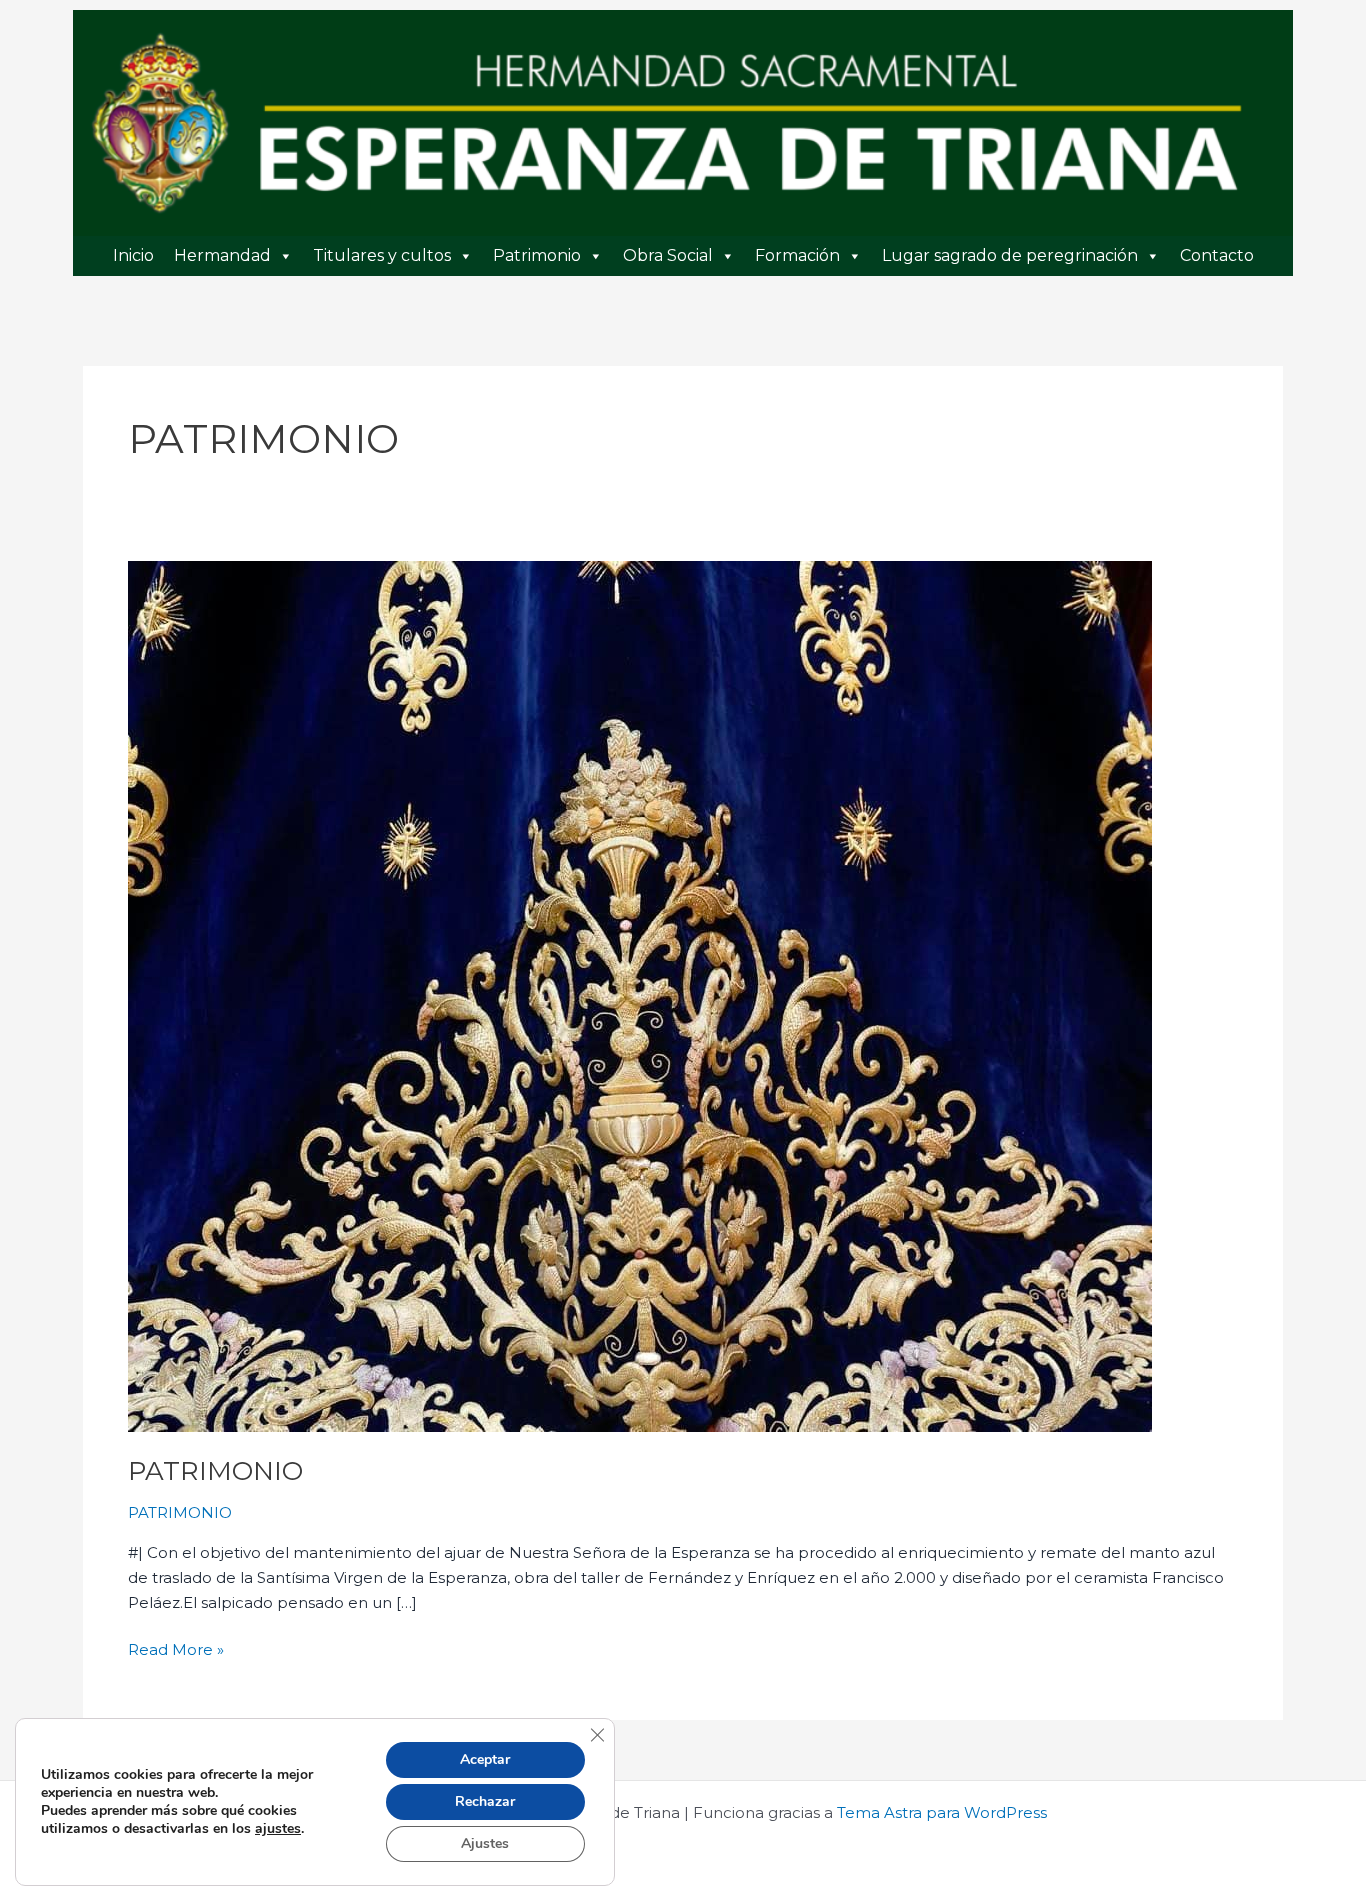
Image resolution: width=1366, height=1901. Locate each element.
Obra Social (668, 255)
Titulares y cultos (382, 255)
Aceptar (485, 1759)
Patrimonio (537, 255)
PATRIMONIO (215, 1471)
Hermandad (222, 255)
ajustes (278, 1829)
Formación (797, 255)
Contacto (1217, 255)
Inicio (133, 255)
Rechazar (485, 1801)
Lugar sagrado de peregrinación (1010, 255)
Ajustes (485, 1843)
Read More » (176, 1648)
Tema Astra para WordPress (942, 1812)
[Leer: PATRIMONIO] (640, 995)
